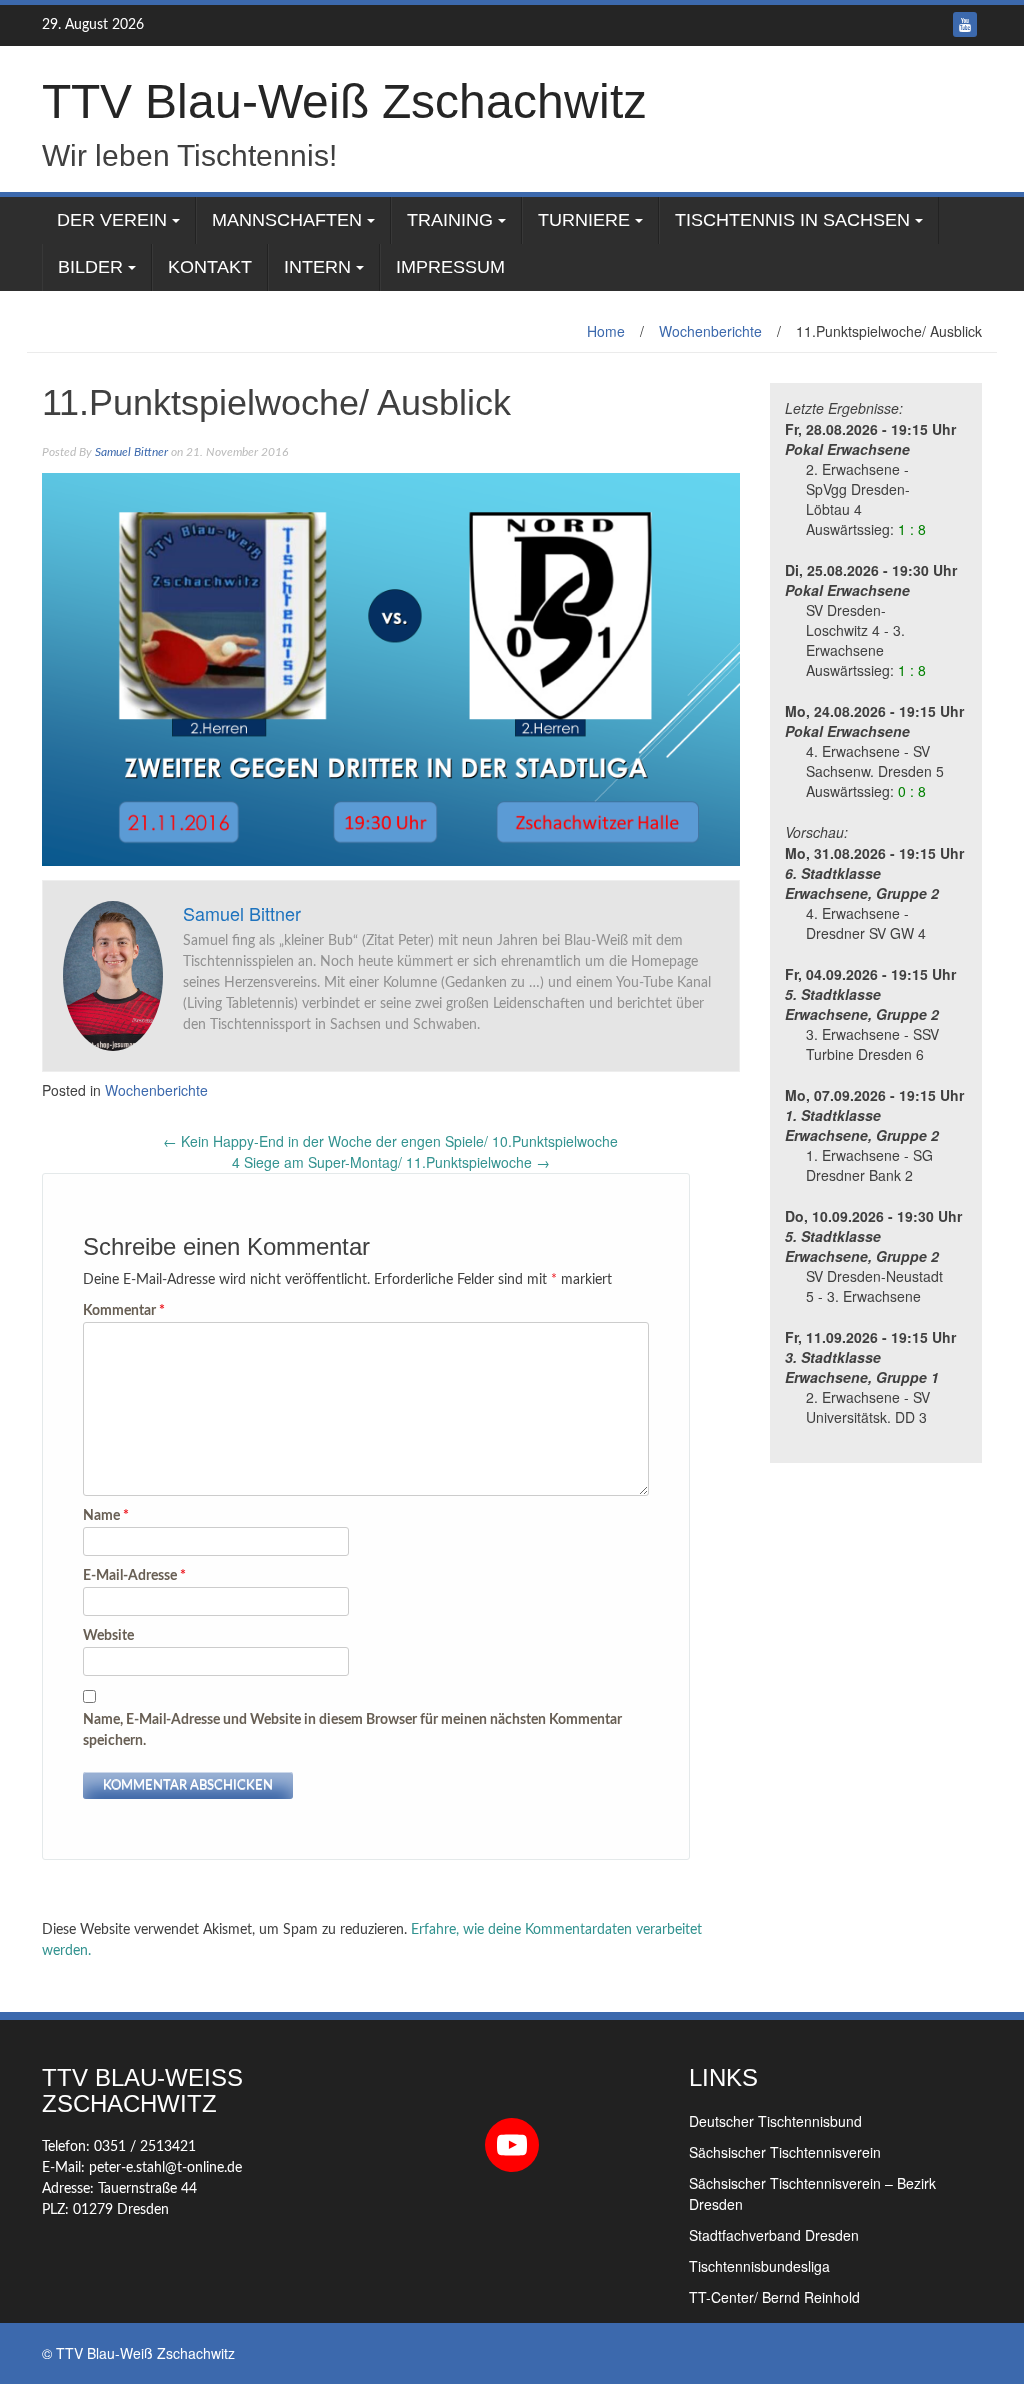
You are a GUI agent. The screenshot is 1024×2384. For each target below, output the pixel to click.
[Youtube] (965, 24)
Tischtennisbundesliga (759, 2266)
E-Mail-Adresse (134, 1576)
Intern (317, 267)
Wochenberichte (710, 331)
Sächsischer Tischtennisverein (785, 2152)
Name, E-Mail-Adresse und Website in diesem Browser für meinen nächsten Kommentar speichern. (352, 1730)
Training (450, 220)
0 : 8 (912, 791)
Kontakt (210, 267)
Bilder (90, 267)
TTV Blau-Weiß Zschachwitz (344, 101)
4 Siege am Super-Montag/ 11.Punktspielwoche (391, 1162)
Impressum (450, 267)
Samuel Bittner (131, 452)
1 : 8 (912, 529)
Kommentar (124, 1311)
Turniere (584, 220)
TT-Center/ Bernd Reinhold (774, 2297)
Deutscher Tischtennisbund (775, 2121)
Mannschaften (287, 220)
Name (106, 1516)
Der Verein (112, 220)
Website (108, 1636)
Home (606, 331)
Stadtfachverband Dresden (774, 2235)
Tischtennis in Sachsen (792, 220)
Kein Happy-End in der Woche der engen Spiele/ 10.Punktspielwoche (390, 1141)
